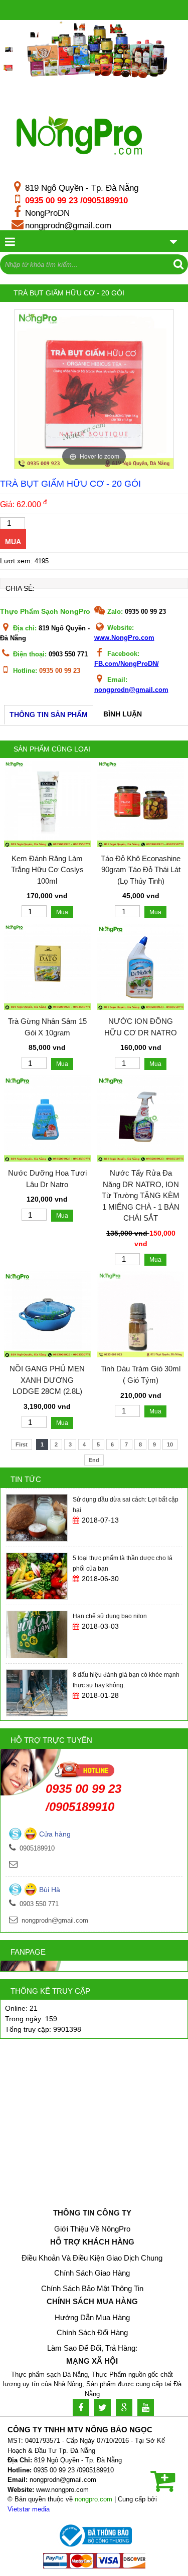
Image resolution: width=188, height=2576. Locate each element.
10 (170, 1444)
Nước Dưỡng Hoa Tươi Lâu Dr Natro (47, 1179)
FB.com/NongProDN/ (127, 664)
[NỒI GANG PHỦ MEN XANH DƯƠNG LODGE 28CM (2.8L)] (47, 1355)
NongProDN (47, 213)
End (94, 1460)
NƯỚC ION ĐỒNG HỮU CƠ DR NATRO (141, 1027)
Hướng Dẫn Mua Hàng (92, 2317)
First (22, 1444)
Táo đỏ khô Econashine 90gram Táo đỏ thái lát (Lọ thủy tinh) (141, 870)
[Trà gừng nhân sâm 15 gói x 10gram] (47, 1007)
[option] (94, 389)
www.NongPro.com (124, 638)
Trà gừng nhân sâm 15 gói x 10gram (47, 1027)
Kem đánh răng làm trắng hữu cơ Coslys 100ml (47, 870)
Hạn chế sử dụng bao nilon (110, 1558)
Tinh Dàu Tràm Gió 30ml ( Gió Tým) (141, 1374)
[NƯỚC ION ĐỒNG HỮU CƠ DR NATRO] (141, 1007)
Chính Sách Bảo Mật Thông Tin (92, 2288)
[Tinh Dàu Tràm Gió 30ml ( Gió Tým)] (141, 1355)
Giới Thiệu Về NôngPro (92, 2229)
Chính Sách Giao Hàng (92, 2273)
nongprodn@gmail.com (68, 225)
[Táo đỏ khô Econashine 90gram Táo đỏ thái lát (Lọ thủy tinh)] (141, 845)
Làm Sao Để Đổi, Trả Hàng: (92, 2348)
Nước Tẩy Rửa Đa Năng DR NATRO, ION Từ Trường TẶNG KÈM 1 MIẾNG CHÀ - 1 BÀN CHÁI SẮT (141, 1195)
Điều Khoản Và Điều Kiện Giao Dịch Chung (92, 2258)
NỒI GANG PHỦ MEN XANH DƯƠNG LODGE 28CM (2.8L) (47, 1380)
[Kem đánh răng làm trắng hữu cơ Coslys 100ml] (47, 845)
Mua (13, 542)
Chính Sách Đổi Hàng (92, 2332)
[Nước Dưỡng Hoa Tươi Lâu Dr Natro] (47, 1159)
